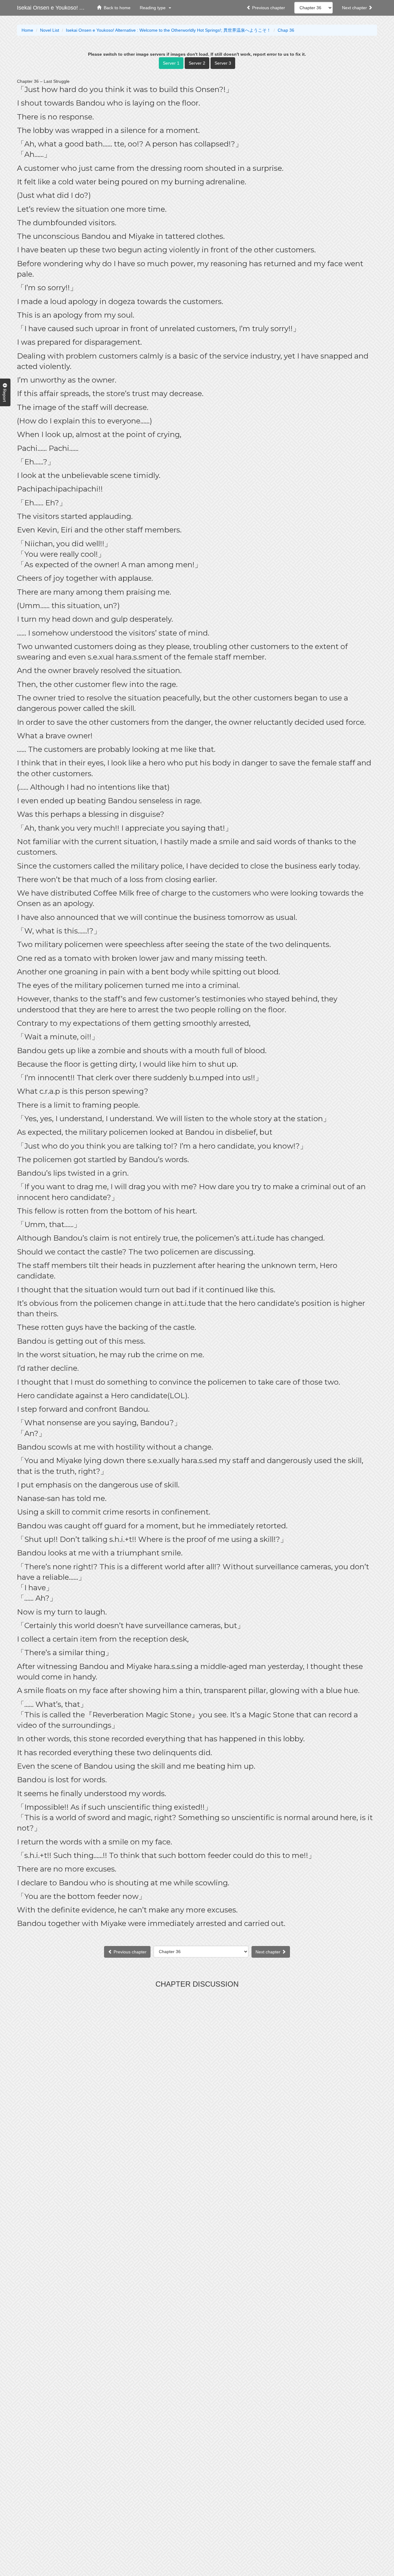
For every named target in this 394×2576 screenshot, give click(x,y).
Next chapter (355, 8)
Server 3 (223, 63)
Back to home (116, 8)
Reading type (154, 8)
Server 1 (171, 63)
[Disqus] (197, 2068)
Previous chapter (268, 8)
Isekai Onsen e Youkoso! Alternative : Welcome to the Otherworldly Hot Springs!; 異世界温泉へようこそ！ (55, 8)
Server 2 (197, 63)
